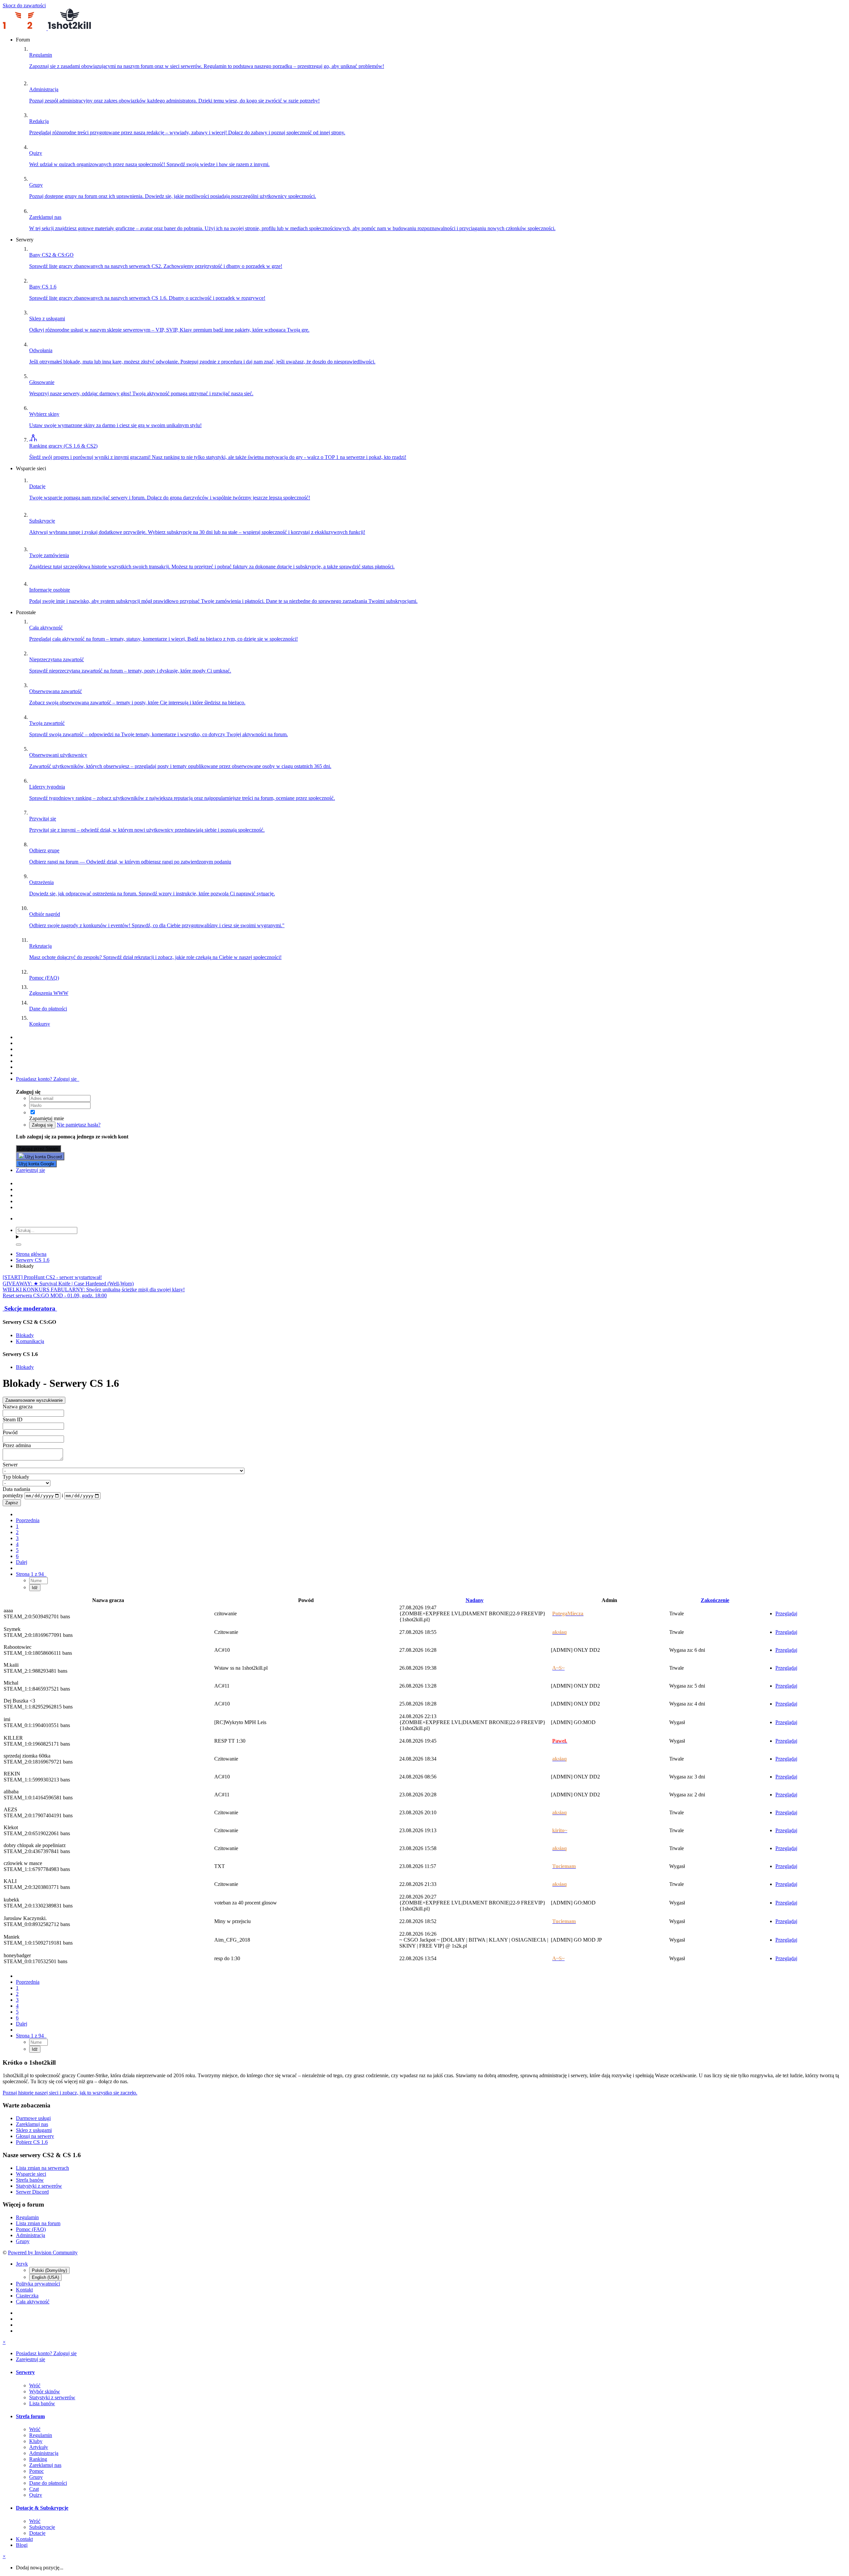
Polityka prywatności (38, 2284)
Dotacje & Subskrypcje (42, 2508)
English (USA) (45, 2277)
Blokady (25, 1335)
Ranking (38, 2459)
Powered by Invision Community (43, 2253)
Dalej (22, 1562)
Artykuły (39, 2447)
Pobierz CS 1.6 (32, 2142)
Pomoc (36, 2471)
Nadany (475, 1600)
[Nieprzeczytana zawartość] (19, 1037)
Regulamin (27, 2217)
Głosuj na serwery (35, 2136)
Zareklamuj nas (32, 2124)
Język (22, 2264)
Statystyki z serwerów (39, 2186)
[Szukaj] (19, 1245)
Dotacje (37, 2533)
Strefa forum (30, 2416)
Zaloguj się (42, 1125)
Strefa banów (30, 2180)
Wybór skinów (45, 2391)
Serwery (25, 2372)
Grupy (23, 2241)
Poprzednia (28, 1520)
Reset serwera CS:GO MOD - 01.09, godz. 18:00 (55, 1295)
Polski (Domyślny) (49, 2270)
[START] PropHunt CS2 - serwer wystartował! (52, 1277)
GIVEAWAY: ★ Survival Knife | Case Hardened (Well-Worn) (68, 1284)
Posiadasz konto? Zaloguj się (48, 1079)
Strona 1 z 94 (31, 1574)
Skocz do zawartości (24, 5)
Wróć (35, 2385)
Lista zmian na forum (38, 2223)
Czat (34, 2489)
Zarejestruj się (31, 1170)
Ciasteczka (27, 2296)
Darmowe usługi (33, 2118)
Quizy (36, 2495)
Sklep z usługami (34, 2130)
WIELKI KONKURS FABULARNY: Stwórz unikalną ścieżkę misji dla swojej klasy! (94, 1289)
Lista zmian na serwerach (42, 2168)
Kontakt (24, 2290)
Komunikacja (30, 1341)
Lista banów (42, 2403)
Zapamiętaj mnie (47, 1118)
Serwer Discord (32, 2192)
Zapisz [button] (12, 1503)
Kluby (36, 2441)
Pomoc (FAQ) (31, 2229)
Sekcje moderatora (30, 1308)
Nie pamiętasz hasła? (79, 1125)
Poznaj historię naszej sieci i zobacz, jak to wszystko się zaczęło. (70, 2093)
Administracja (31, 2235)
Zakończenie (715, 1600)
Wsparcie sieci (31, 2174)
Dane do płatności (48, 2483)
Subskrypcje (42, 2527)
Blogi (22, 2545)
